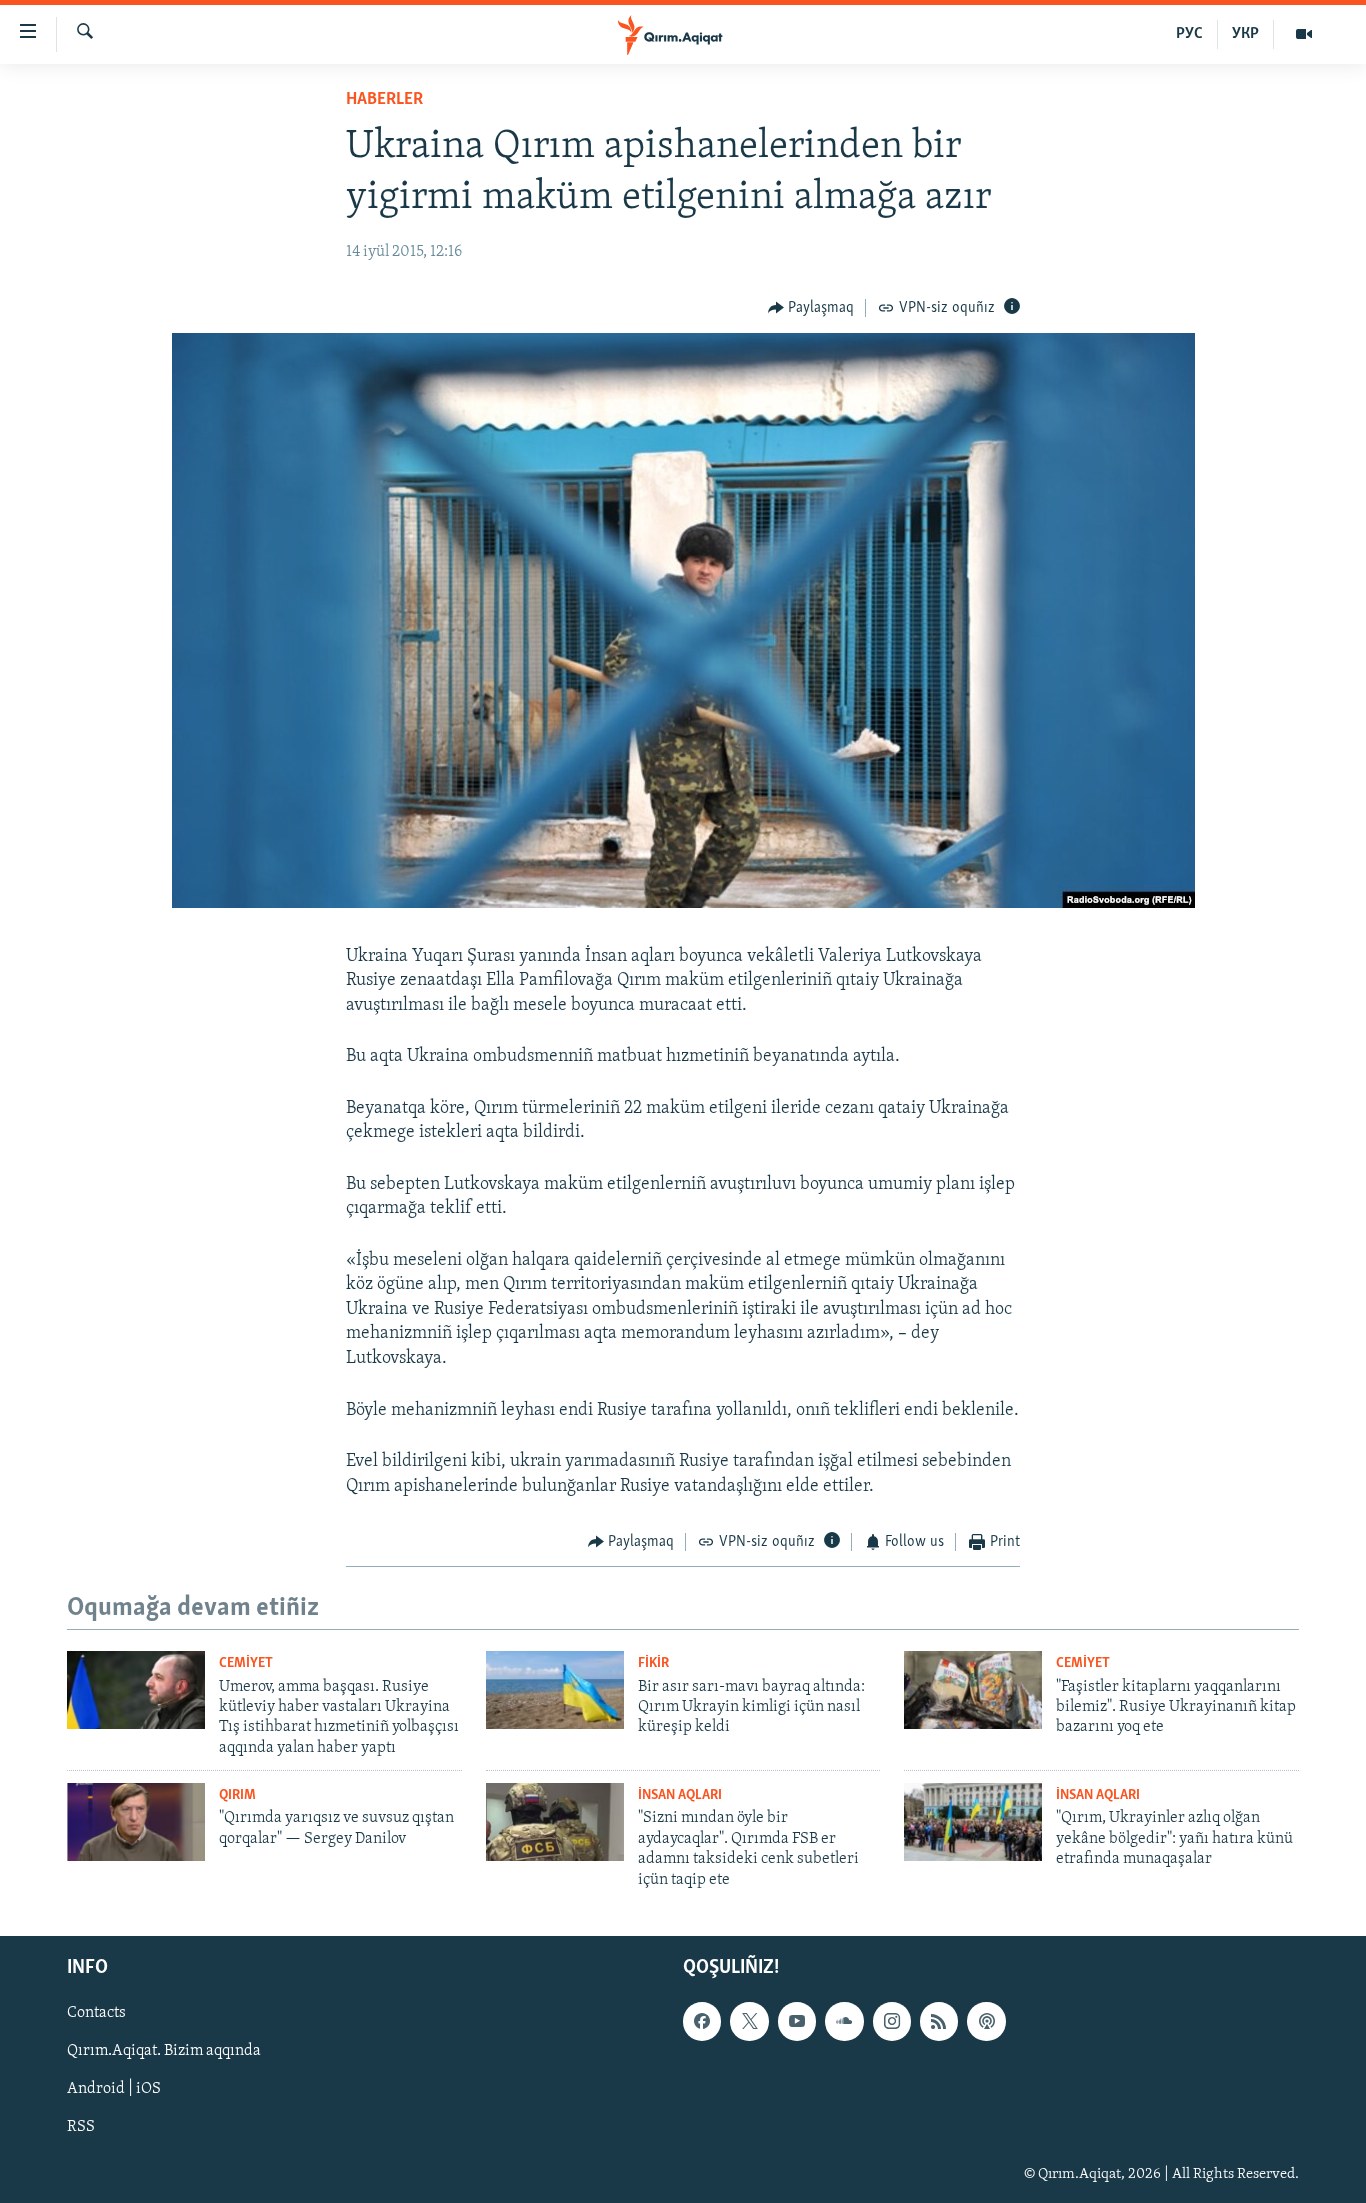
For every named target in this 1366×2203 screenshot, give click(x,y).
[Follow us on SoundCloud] (844, 2021)
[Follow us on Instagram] (892, 2021)
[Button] (811, 308)
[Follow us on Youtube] (797, 2021)
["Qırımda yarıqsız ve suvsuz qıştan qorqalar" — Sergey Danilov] (136, 1822)
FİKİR (653, 1663)
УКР (1245, 34)
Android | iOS (114, 2089)
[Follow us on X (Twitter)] (749, 2021)
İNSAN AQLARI (680, 1795)
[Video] (1304, 34)
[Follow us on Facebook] (702, 2021)
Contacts (96, 2013)
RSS (81, 2127)
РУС (1189, 34)
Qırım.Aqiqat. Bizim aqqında (164, 2051)
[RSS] (939, 2021)
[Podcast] (986, 2021)
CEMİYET (246, 1663)
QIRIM (237, 1795)
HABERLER (384, 100)
